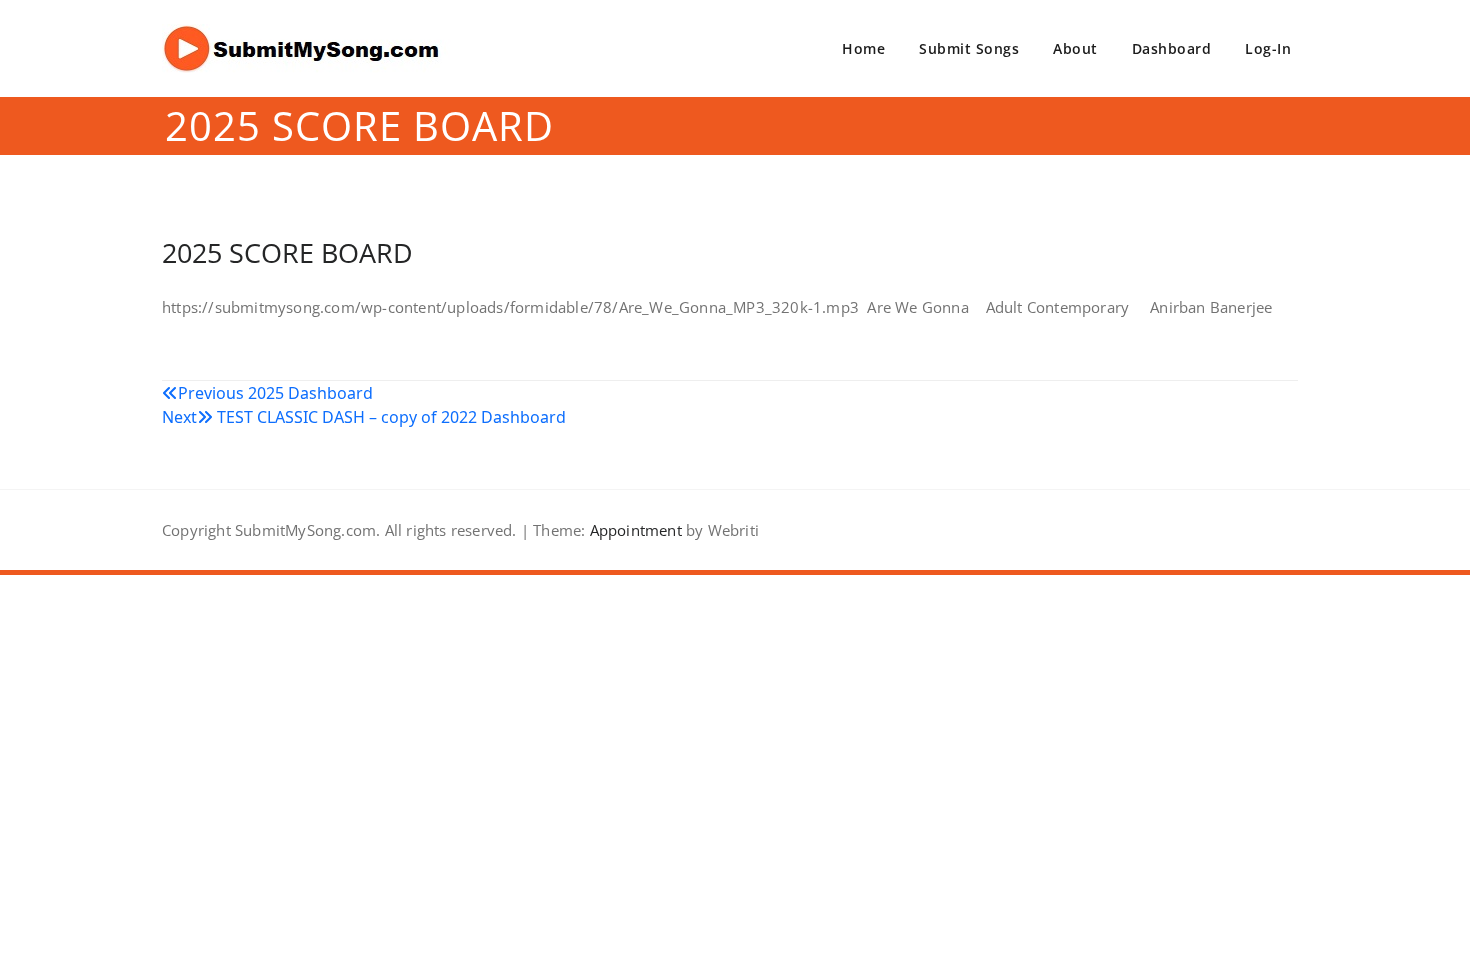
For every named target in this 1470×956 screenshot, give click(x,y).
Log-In (1268, 48)
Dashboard (1172, 48)
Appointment (633, 530)
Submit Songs (969, 48)
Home (863, 48)
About (1075, 48)
